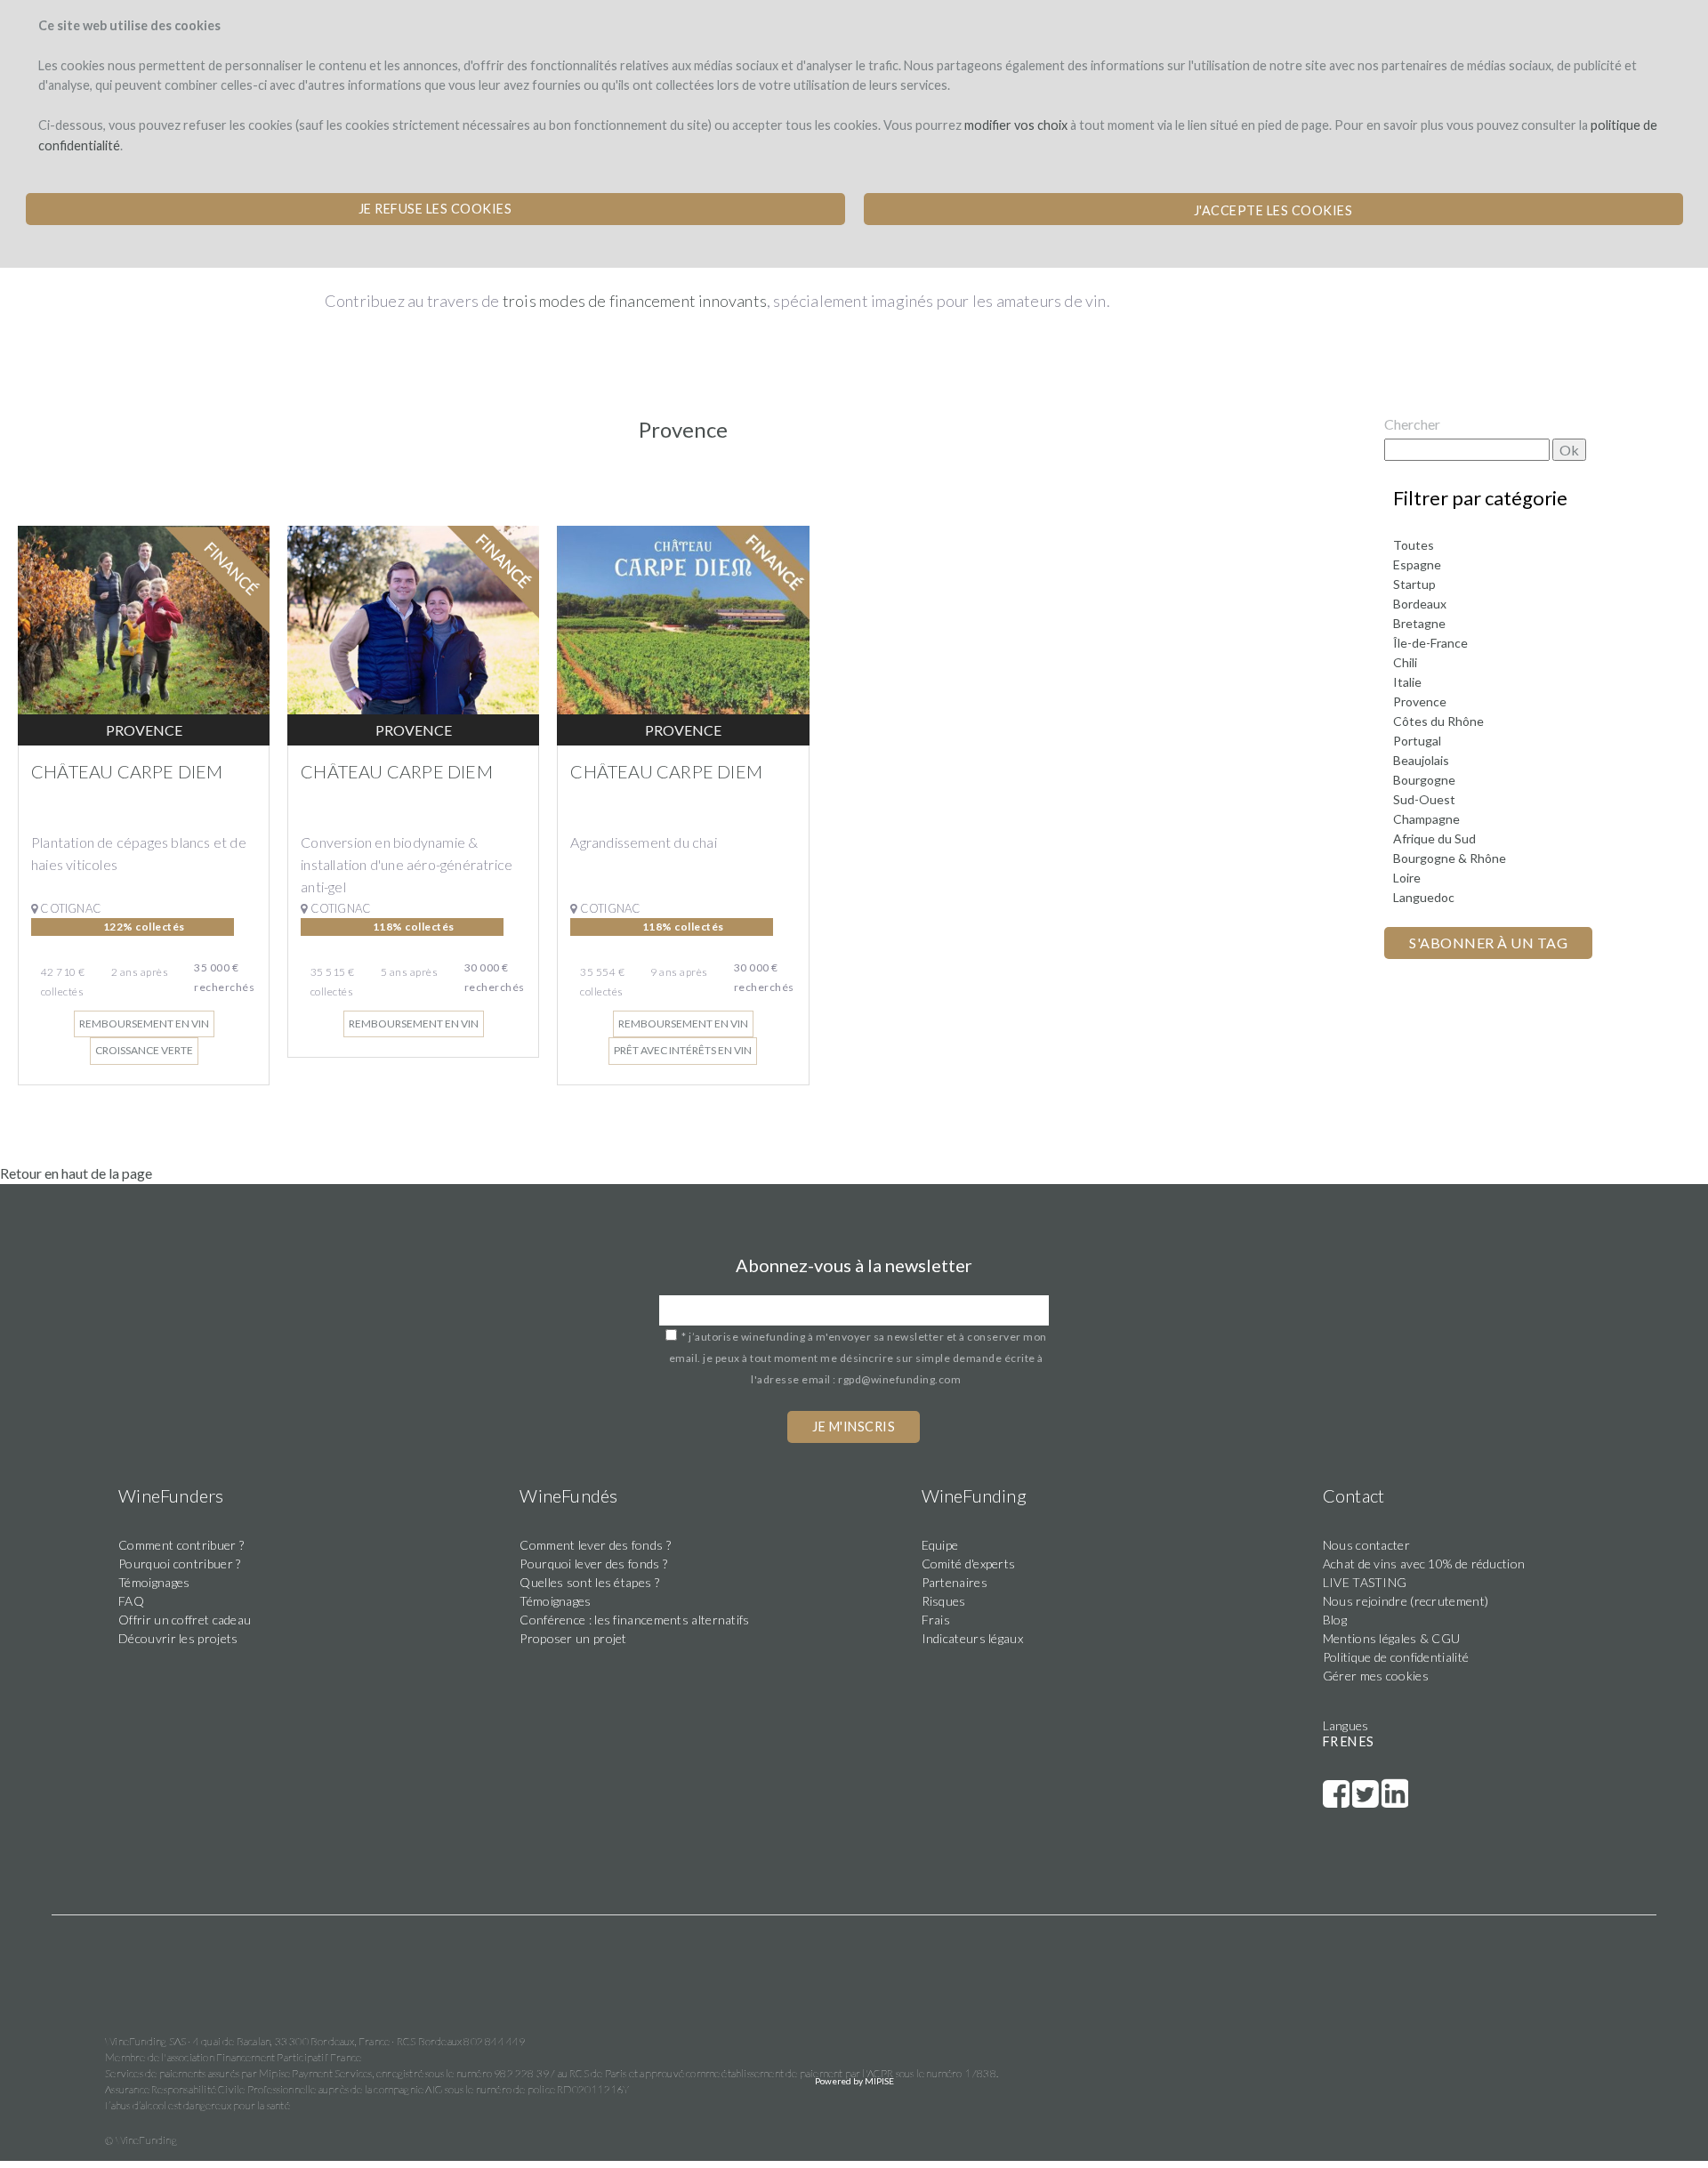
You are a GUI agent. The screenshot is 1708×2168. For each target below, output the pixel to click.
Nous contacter (1366, 1545)
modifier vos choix (1016, 125)
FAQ (131, 1601)
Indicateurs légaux (972, 1638)
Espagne (1417, 564)
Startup (1414, 584)
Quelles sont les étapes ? (589, 1582)
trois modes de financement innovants (635, 301)
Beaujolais (1421, 760)
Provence (1420, 701)
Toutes (1414, 545)
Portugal (1417, 741)
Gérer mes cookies (1376, 1676)
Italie (1407, 682)
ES (1366, 1741)
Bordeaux (1420, 604)
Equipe (940, 1545)
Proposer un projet (573, 1638)
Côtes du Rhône (1438, 721)
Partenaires (955, 1582)
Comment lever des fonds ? (595, 1545)
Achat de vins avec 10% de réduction (1424, 1564)
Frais (936, 1620)
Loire (1407, 878)
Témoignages (154, 1582)
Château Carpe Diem (127, 771)
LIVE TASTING (1365, 1582)
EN (1349, 1741)
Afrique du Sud (1434, 838)
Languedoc (1424, 897)
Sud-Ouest (1424, 799)
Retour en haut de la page (76, 1173)
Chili (1405, 662)
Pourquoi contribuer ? (179, 1564)
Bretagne (1419, 623)
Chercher (1412, 424)
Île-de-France (1430, 643)
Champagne (1426, 819)
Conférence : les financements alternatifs (634, 1620)
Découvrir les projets (178, 1638)
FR (1330, 1741)
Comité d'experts (969, 1564)
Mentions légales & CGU (1392, 1638)
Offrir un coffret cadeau (185, 1620)
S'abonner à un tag (1488, 943)
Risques (944, 1601)
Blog (1335, 1620)
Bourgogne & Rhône (1450, 858)
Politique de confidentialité (1396, 1657)
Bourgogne (1424, 780)
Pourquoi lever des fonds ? (593, 1564)
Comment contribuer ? (181, 1545)
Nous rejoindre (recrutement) (1406, 1601)
